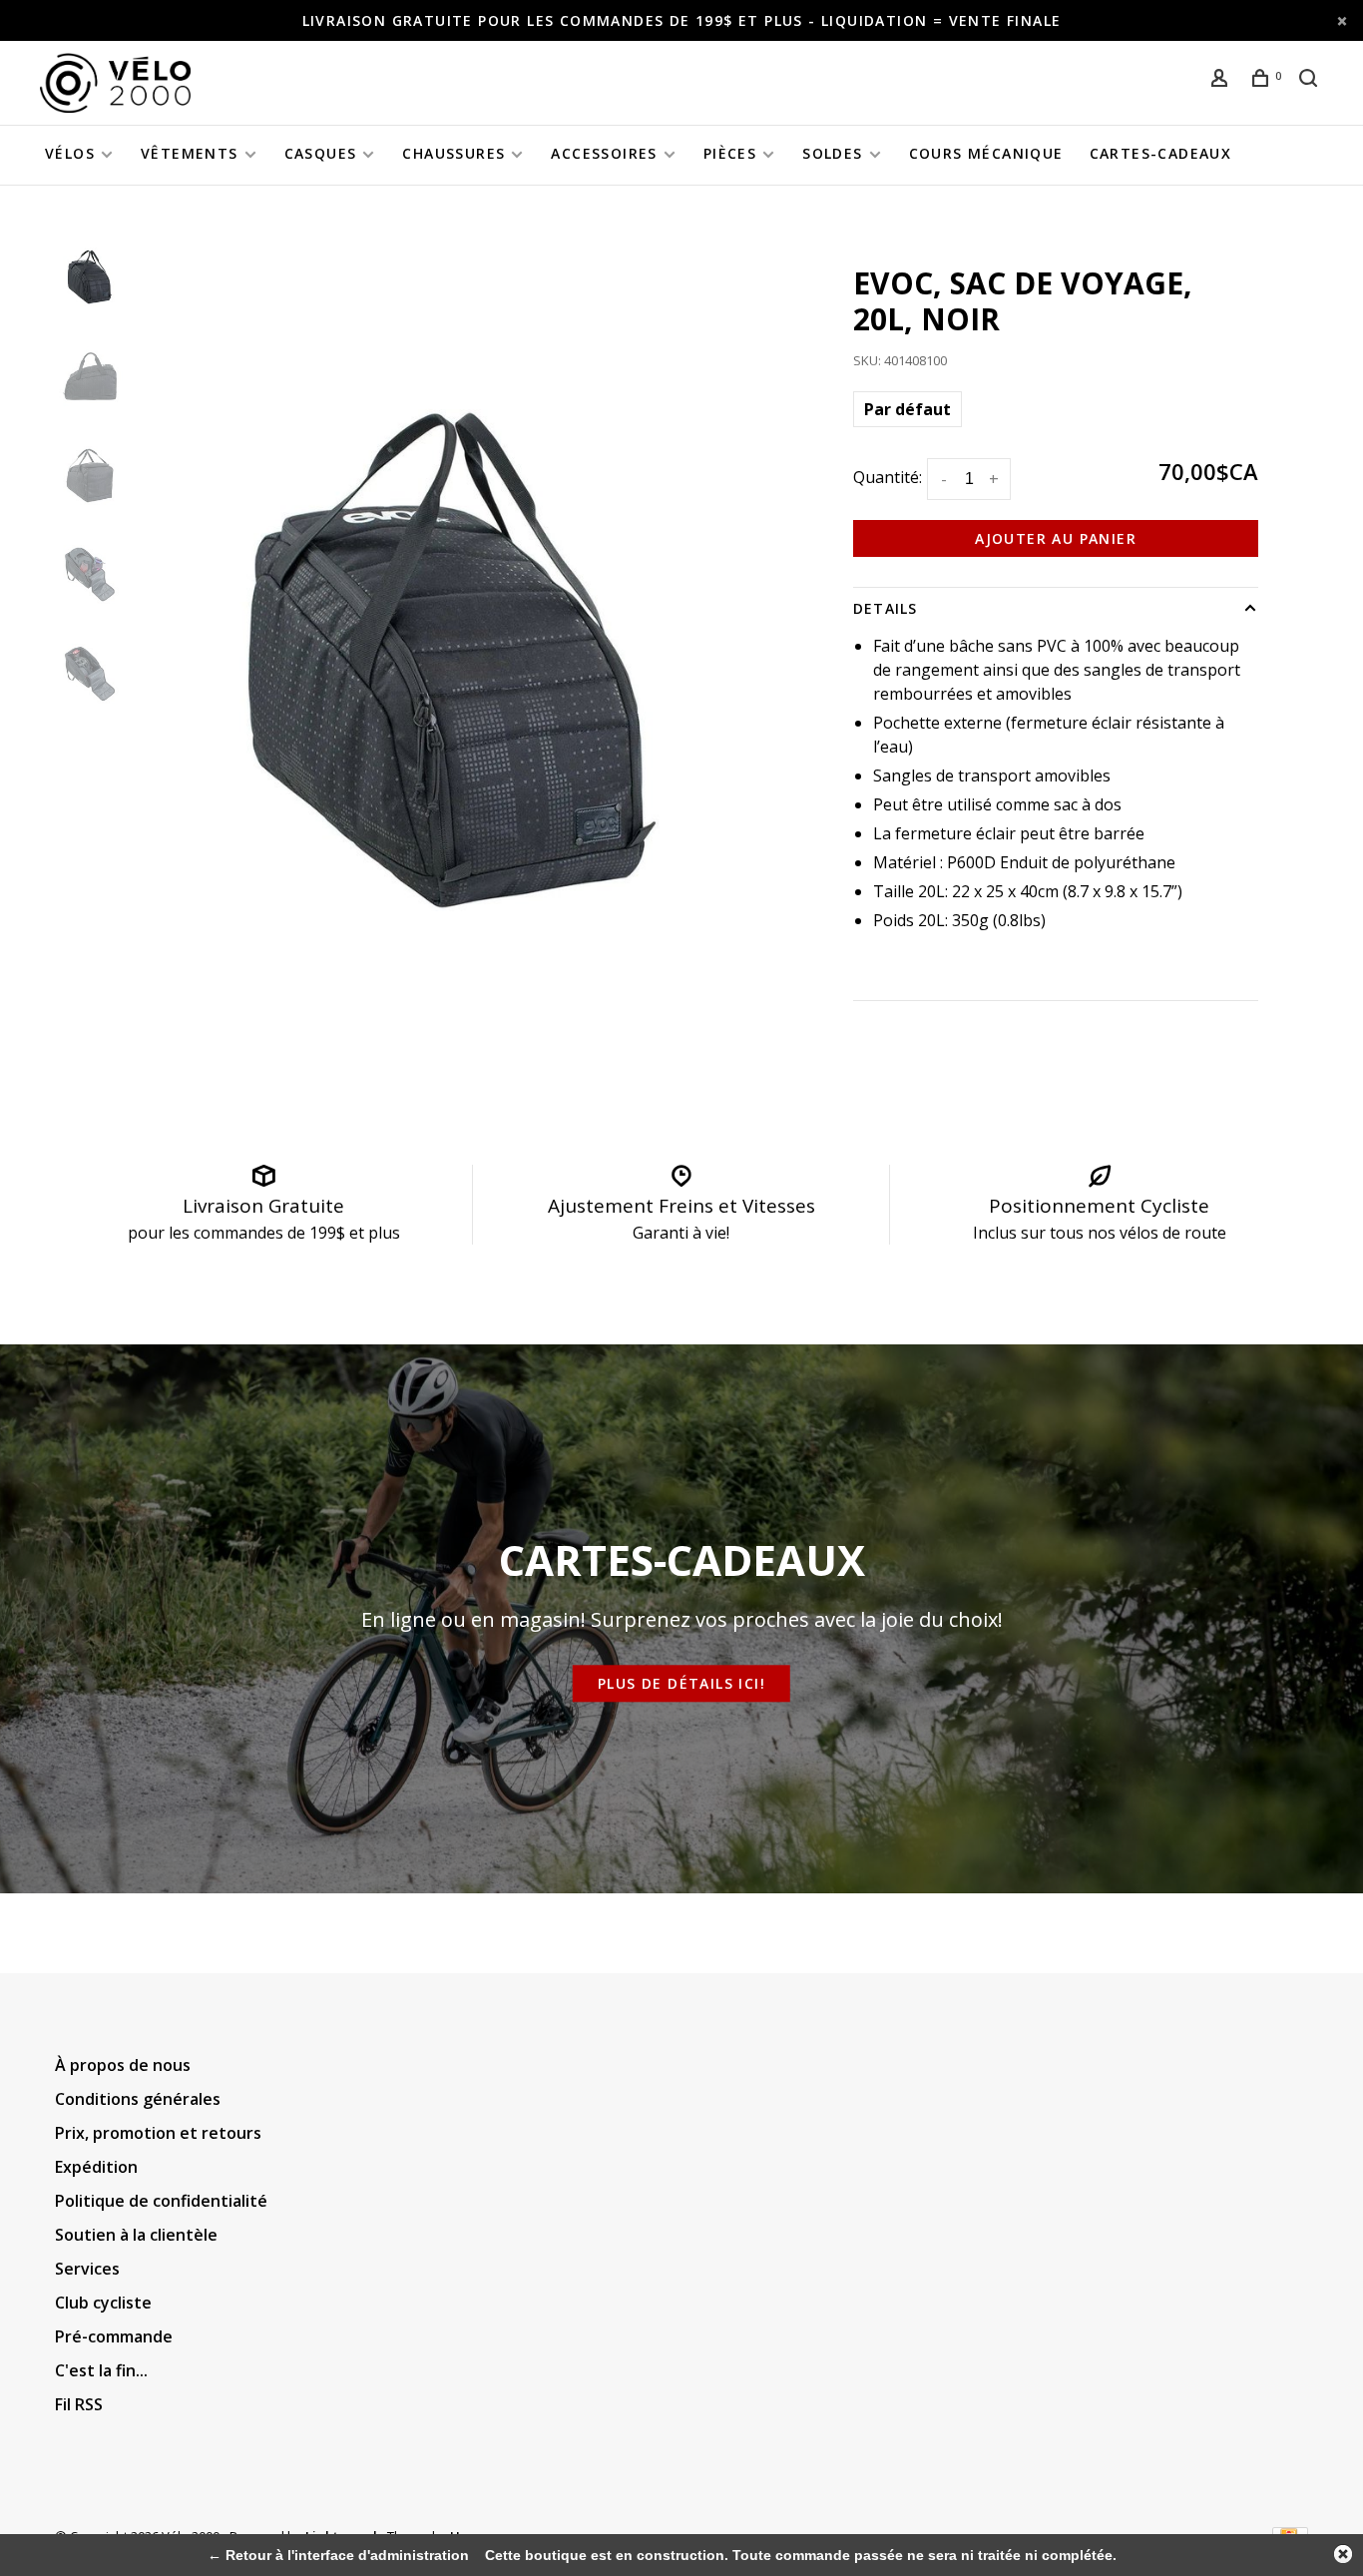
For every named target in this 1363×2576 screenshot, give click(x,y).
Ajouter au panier (1056, 538)
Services (87, 2269)
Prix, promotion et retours (158, 2133)
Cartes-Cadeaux (1161, 153)
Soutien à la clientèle (136, 2235)
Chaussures (454, 153)
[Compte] (1222, 80)
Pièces (730, 153)
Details (885, 608)
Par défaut (908, 409)
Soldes (832, 153)
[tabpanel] (452, 660)
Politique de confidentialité (161, 2201)
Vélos (70, 153)
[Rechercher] (1311, 80)
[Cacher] (1343, 2554)
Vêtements (190, 153)
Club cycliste (103, 2303)
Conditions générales (138, 2099)
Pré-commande (114, 2336)
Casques (321, 153)
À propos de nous (123, 2065)
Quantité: (888, 477)
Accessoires (604, 153)
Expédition (96, 2167)
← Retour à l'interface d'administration (338, 2555)
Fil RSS (79, 2404)
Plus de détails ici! (681, 1684)
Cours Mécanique (986, 153)
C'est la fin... (101, 2370)
